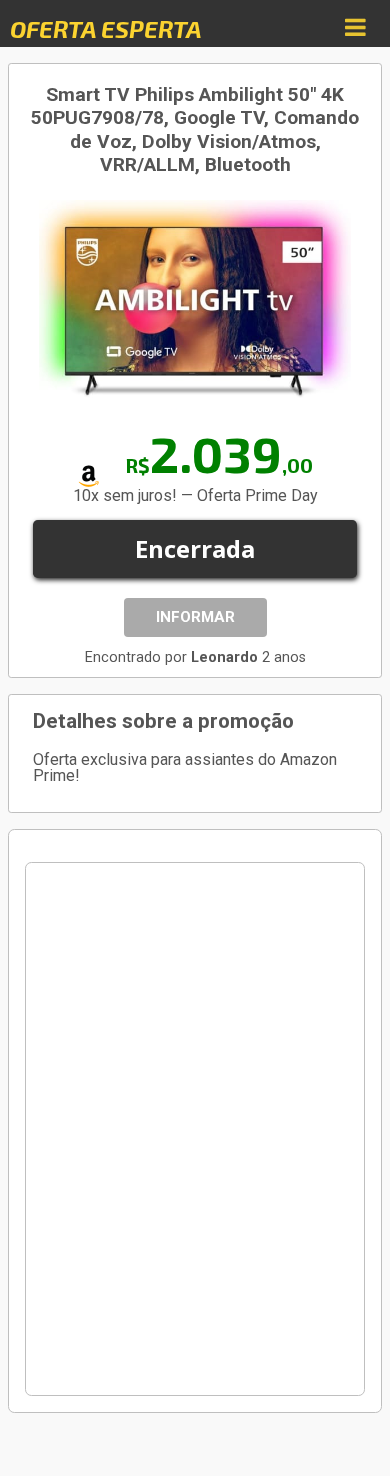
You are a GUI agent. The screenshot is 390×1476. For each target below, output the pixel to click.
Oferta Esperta (106, 28)
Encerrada (195, 548)
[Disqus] (195, 1129)
